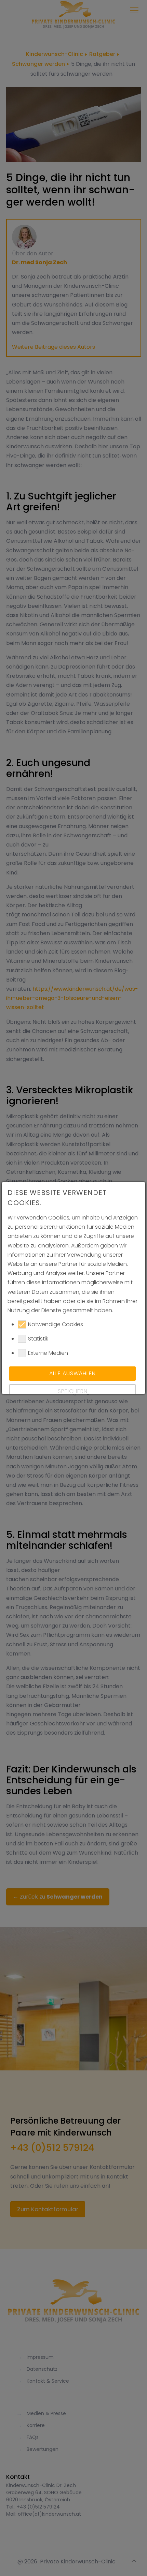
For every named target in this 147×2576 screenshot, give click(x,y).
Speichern (72, 1391)
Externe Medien (48, 1353)
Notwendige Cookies (56, 1324)
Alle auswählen (72, 1373)
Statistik (38, 1339)
